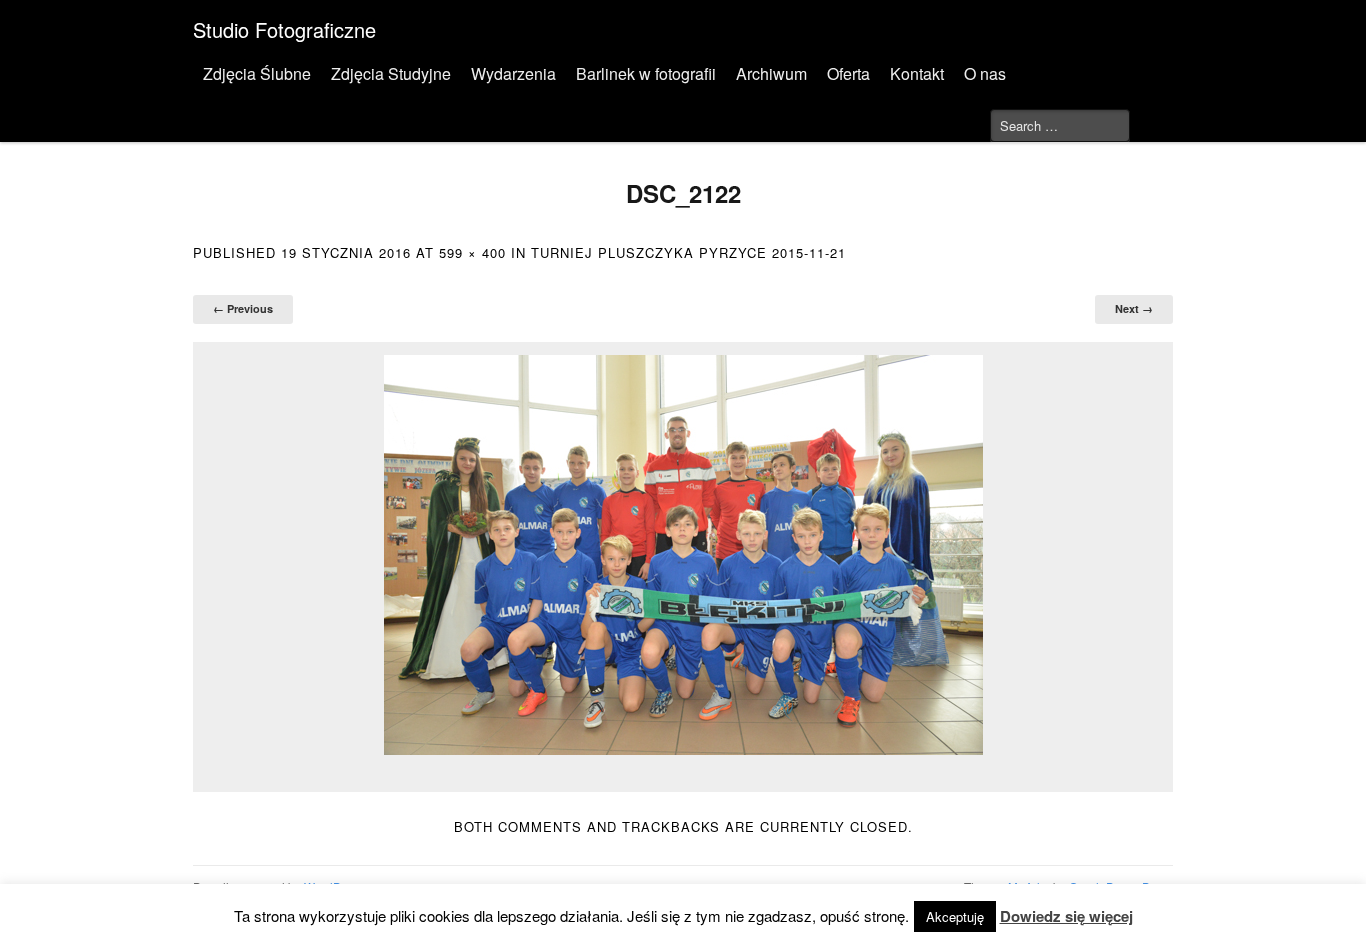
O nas (985, 73)
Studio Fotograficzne (284, 29)
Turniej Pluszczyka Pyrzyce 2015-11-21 (688, 252)
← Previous (243, 308)
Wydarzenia (513, 73)
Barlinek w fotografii (646, 73)
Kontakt (917, 73)
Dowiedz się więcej (1066, 916)
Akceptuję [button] (955, 916)
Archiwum (771, 73)
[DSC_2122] (683, 555)
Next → (1134, 308)
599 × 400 (472, 252)
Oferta (848, 73)
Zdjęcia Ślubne (257, 73)
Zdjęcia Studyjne (391, 73)
